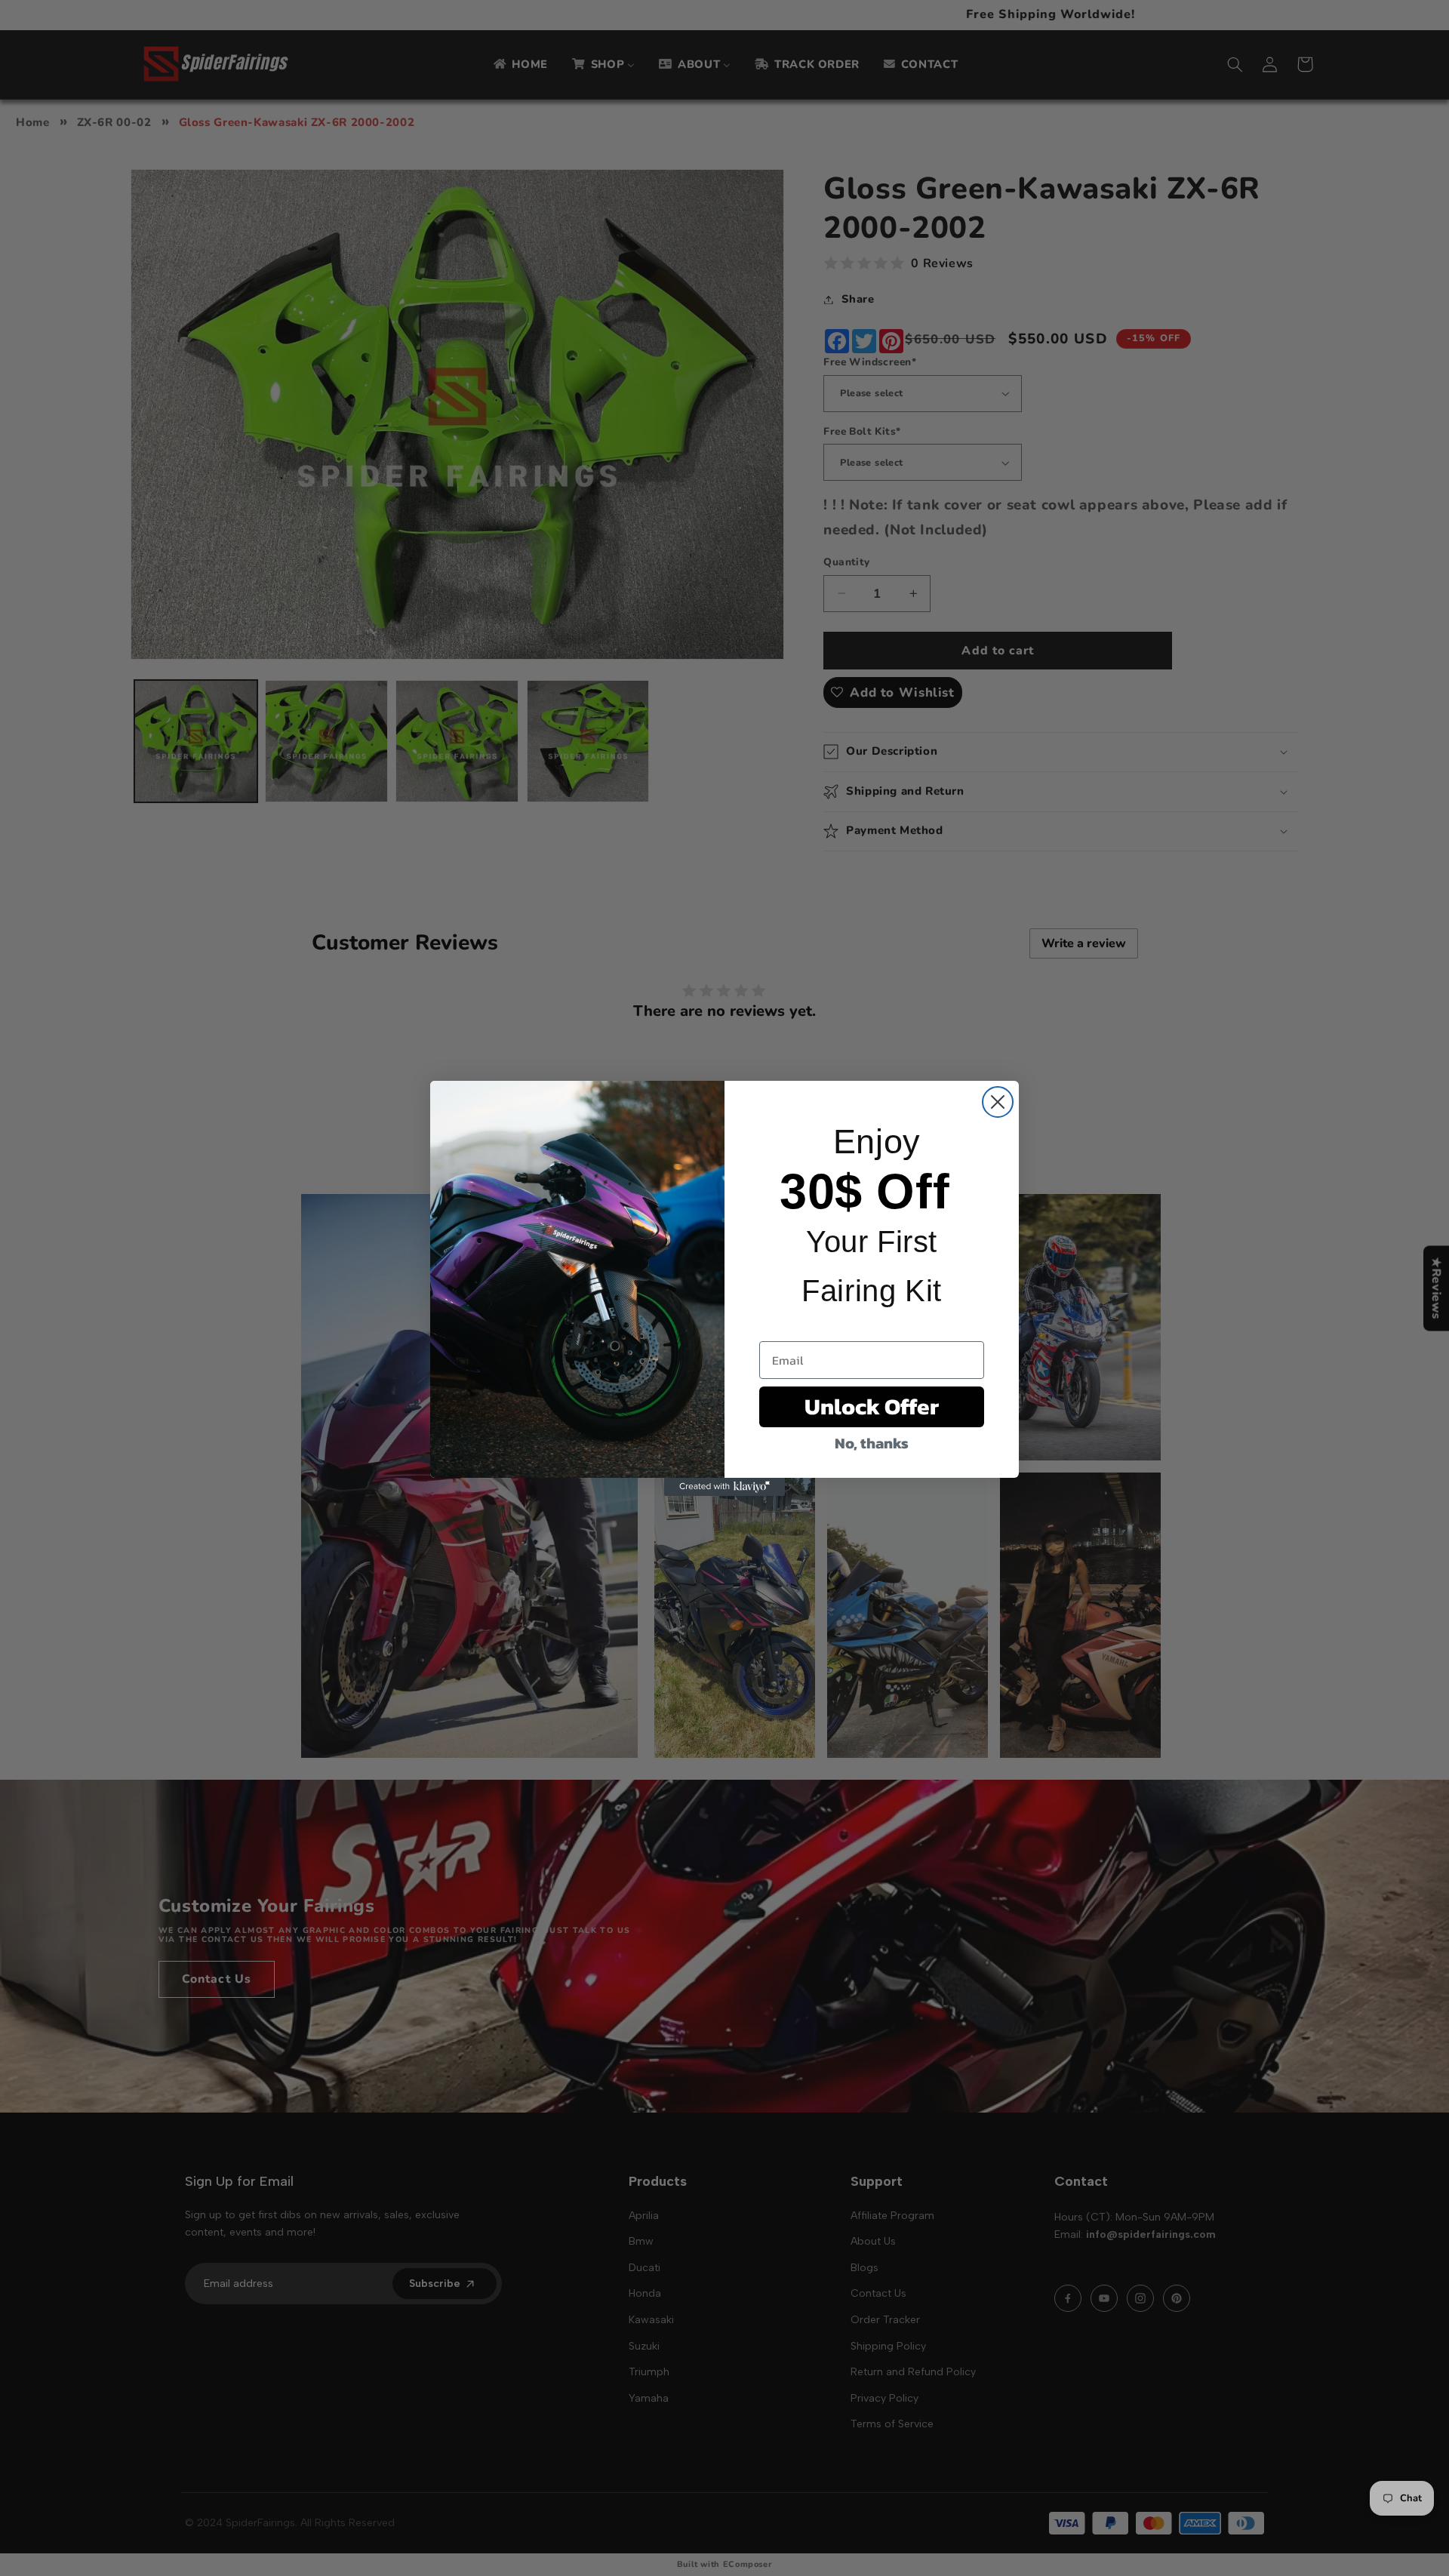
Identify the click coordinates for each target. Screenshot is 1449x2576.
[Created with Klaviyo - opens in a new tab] (724, 1487)
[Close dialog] (998, 1102)
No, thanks (872, 1443)
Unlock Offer (872, 1406)
